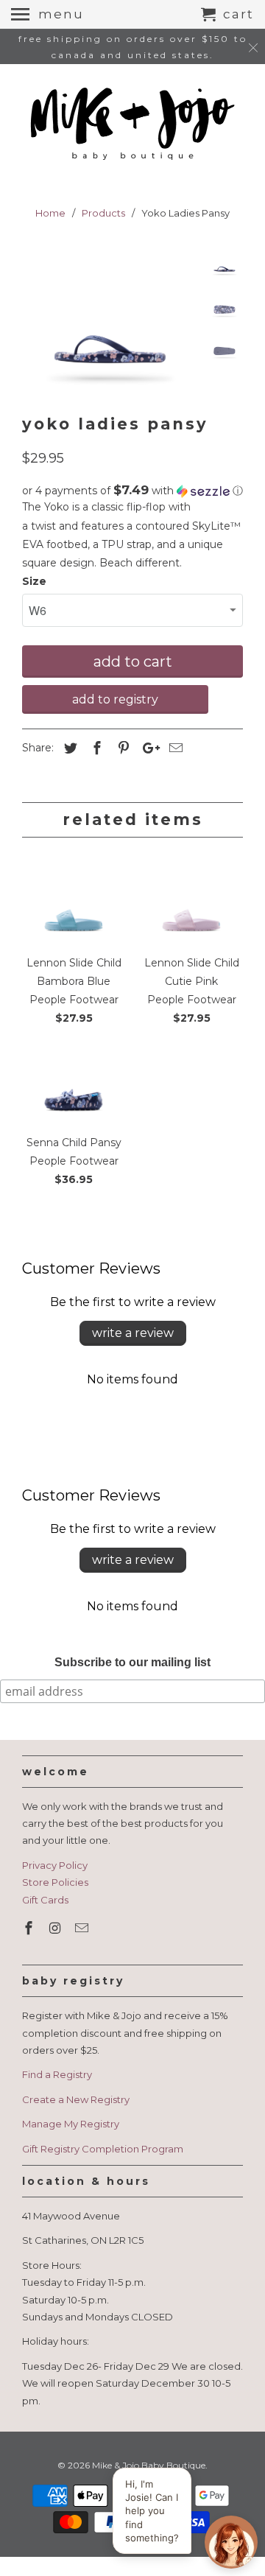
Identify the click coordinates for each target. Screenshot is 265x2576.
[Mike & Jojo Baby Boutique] (132, 125)
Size (34, 581)
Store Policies (55, 1882)
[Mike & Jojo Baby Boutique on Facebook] (30, 1929)
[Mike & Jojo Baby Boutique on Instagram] (57, 1929)
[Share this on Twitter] (68, 748)
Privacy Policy (55, 1865)
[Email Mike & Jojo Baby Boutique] (83, 1929)
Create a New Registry (76, 2099)
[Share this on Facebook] (95, 748)
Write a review (133, 1333)
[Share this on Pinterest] (121, 748)
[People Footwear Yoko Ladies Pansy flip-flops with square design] (110, 321)
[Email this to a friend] (174, 748)
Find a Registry (57, 2074)
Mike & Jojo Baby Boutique (149, 2465)
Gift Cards (45, 1900)
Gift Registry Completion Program (103, 2149)
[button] (132, 491)
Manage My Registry (71, 2124)
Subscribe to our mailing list (132, 1662)
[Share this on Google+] (147, 748)
